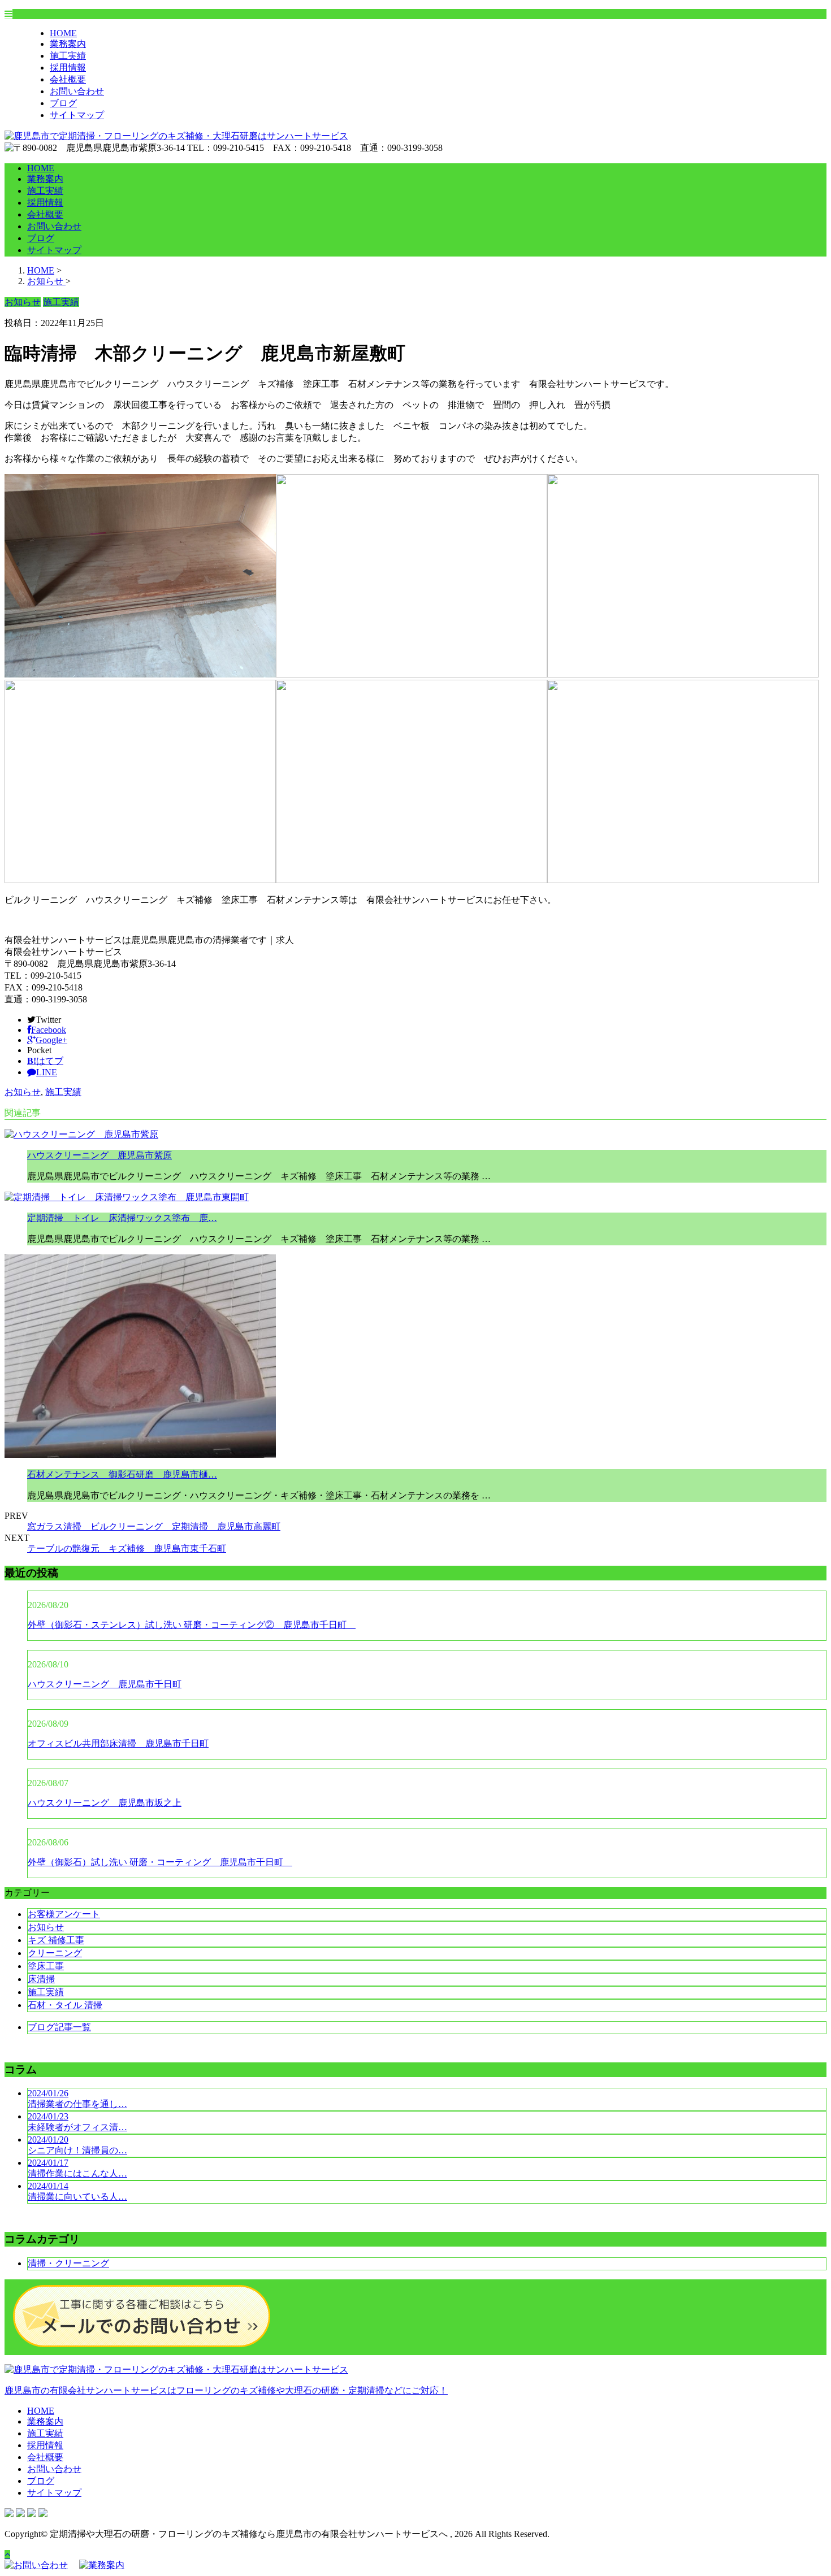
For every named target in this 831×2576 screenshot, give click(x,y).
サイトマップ (77, 115)
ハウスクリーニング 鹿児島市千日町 (105, 1684)
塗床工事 (46, 1966)
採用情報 (68, 68)
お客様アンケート (64, 1914)
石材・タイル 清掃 (65, 2005)
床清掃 (41, 1979)
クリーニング (55, 1953)
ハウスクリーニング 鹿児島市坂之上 (105, 1803)
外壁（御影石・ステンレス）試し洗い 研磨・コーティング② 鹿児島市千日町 (192, 1625)
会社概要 (68, 79)
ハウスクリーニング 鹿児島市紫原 (99, 1155)
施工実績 (68, 56)
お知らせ (23, 1092)
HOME (63, 33)
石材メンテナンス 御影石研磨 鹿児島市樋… (122, 1474)
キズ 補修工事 (56, 1940)
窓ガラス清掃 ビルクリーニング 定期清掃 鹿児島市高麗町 (154, 1526)
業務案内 (68, 44)
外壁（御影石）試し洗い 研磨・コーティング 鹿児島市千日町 (160, 1862)
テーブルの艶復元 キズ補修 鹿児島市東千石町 (127, 1548)
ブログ (63, 103)
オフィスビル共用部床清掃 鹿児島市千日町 (118, 1743)
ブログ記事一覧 (59, 2027)
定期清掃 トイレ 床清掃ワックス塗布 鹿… (122, 1218)
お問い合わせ (77, 91)
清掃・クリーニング (68, 2263)
